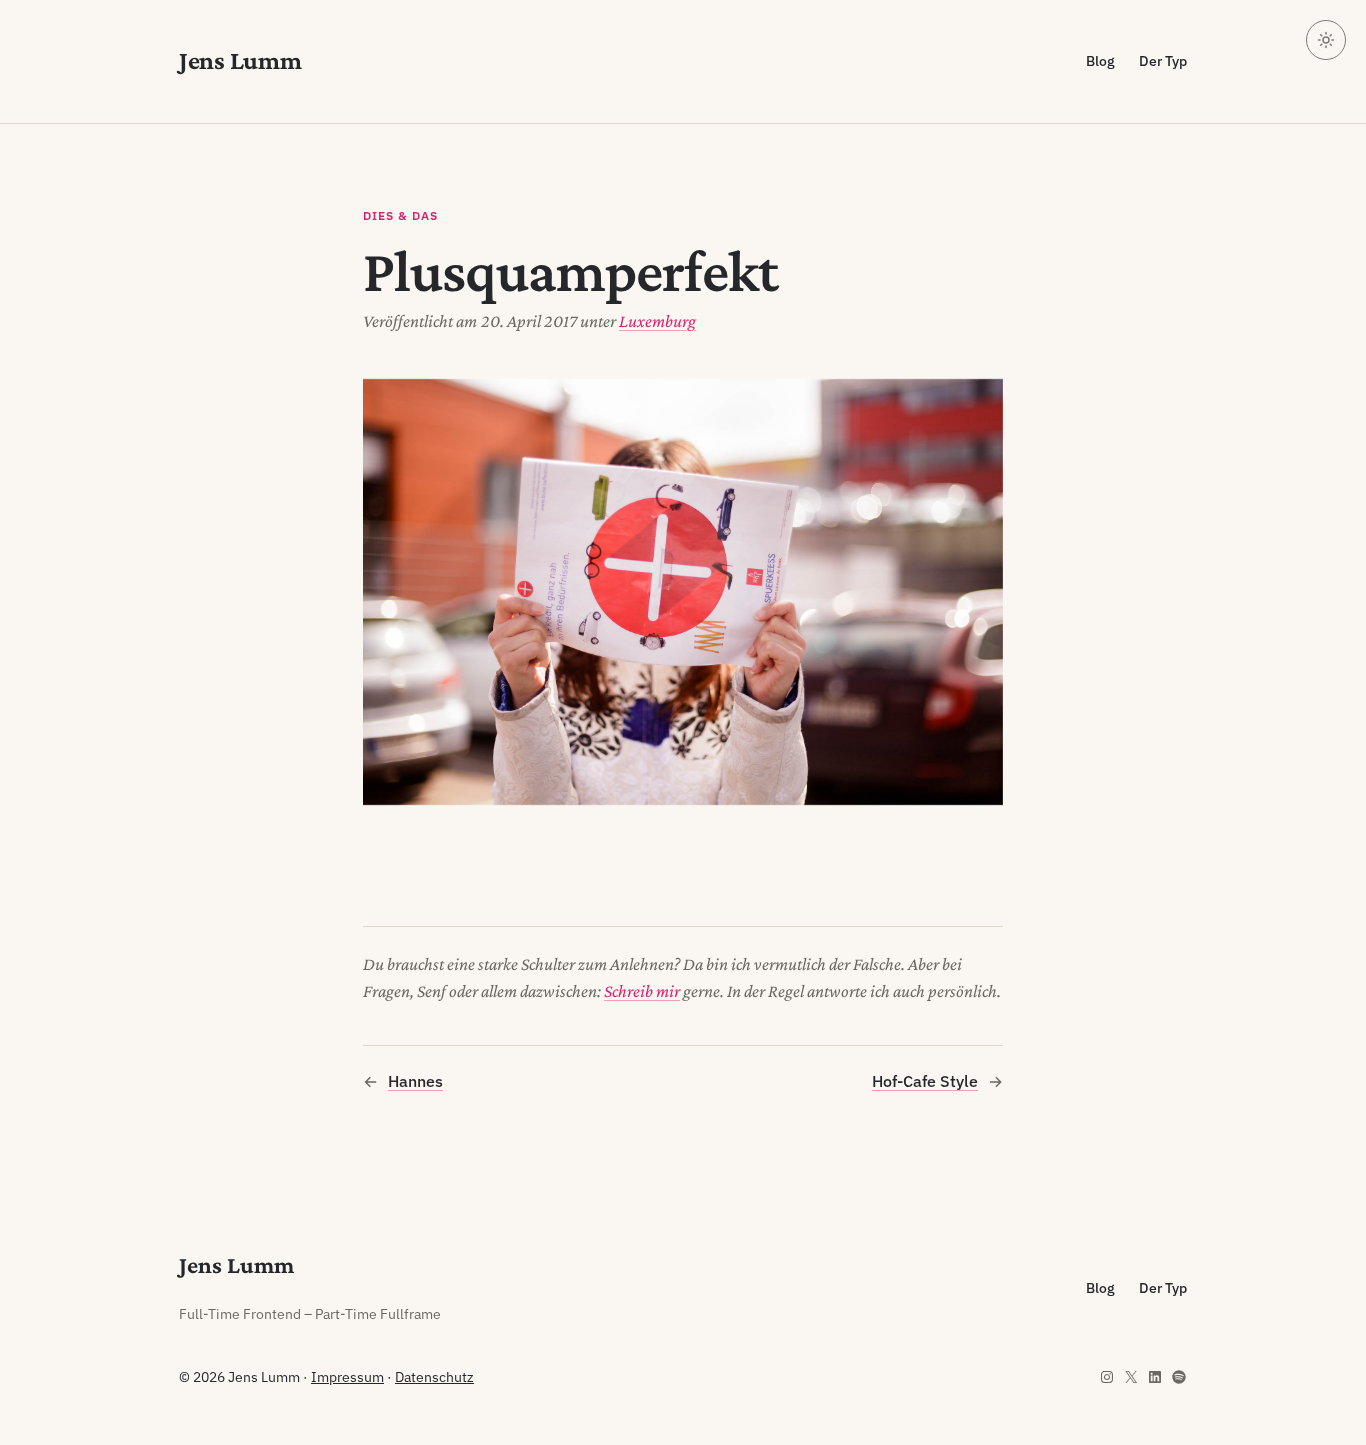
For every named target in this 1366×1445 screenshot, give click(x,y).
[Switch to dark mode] (1326, 40)
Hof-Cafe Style (925, 1081)
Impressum (347, 1377)
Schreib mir (642, 991)
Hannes (415, 1081)
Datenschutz (434, 1377)
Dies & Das (400, 215)
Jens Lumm (240, 60)
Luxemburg (657, 321)
